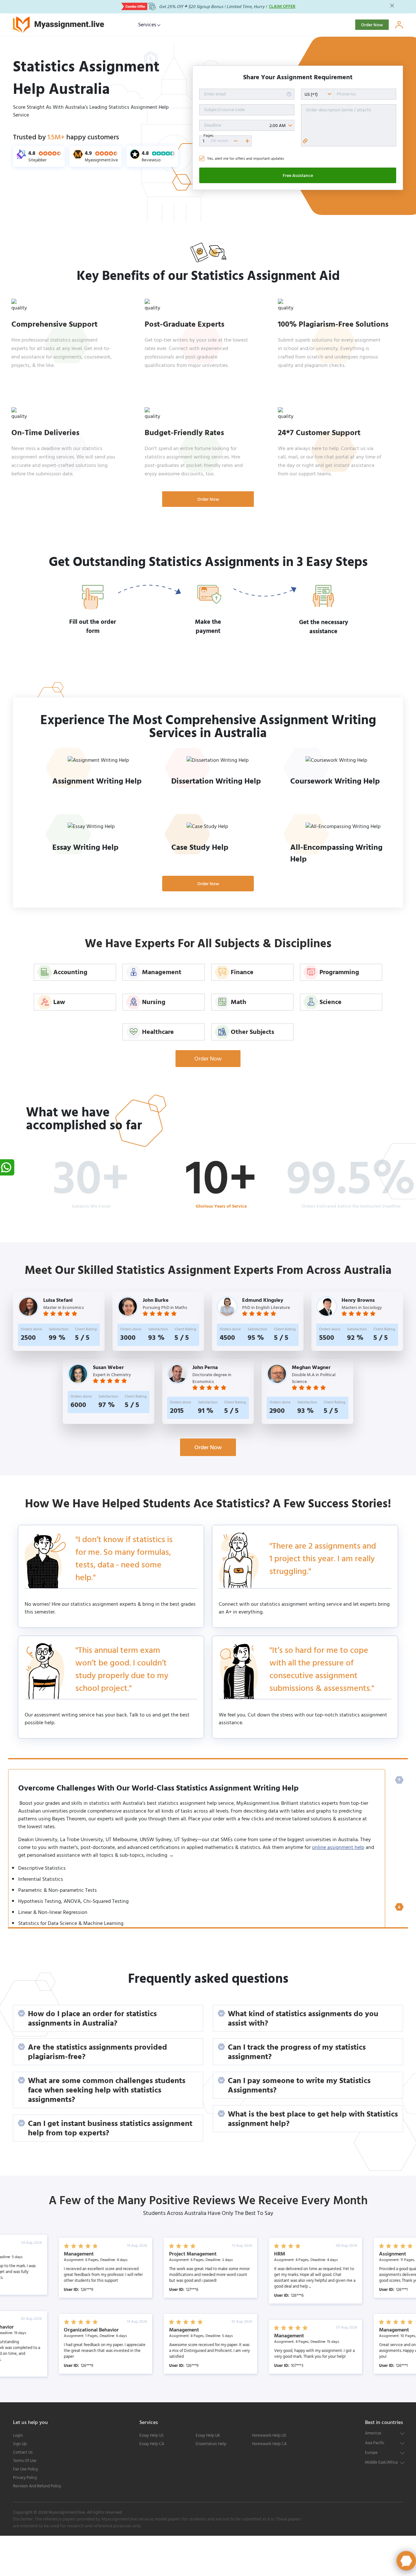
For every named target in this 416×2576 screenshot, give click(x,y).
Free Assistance (298, 176)
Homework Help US (269, 2435)
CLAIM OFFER (282, 6)
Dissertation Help (211, 2444)
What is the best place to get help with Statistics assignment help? (313, 2119)
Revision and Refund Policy (37, 2486)
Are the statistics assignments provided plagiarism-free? (97, 2052)
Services (148, 25)
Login (18, 2435)
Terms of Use (25, 2461)
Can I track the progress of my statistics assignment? (297, 2052)
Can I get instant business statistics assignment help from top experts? (110, 2128)
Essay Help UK (208, 2435)
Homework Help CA (269, 2444)
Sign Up (20, 2444)
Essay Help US (152, 2435)
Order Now (372, 25)
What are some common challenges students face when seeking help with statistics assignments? (107, 2090)
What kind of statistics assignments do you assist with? (303, 2018)
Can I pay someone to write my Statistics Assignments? (299, 2085)
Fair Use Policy (26, 2469)
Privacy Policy (25, 2478)
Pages (208, 136)
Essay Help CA (152, 2444)
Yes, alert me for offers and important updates (246, 159)
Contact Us (23, 2452)
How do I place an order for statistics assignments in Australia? (92, 2018)
